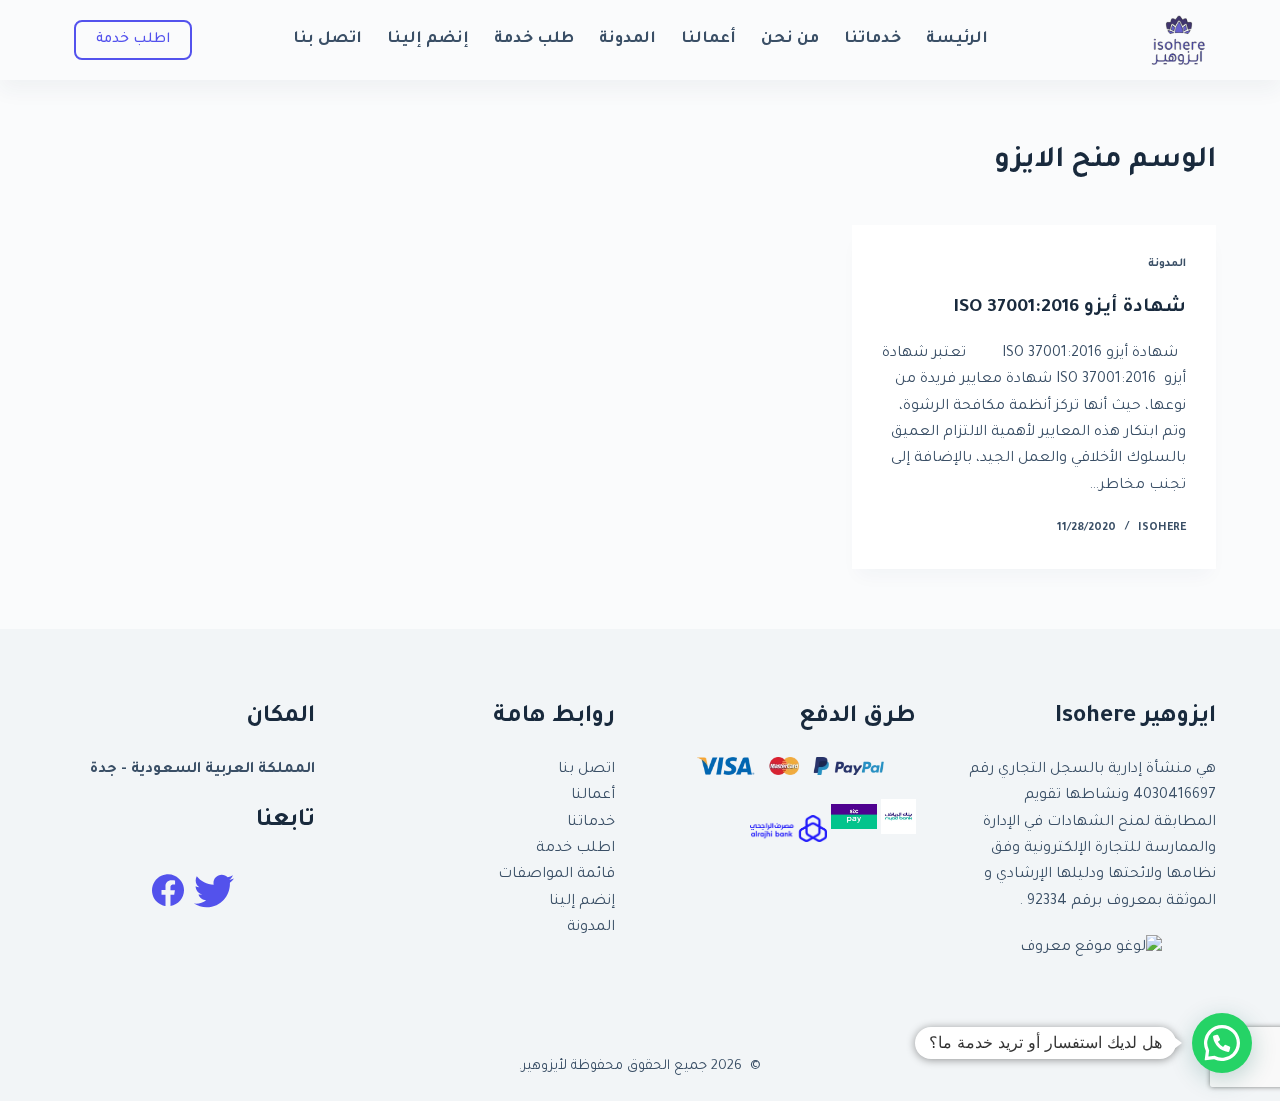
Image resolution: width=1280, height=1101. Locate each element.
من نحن (790, 39)
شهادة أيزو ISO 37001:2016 (1069, 308)
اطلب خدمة (575, 849)
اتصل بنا (327, 39)
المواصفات (535, 875)
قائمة (594, 875)
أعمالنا (708, 39)
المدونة (627, 39)
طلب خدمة (534, 39)
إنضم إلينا (428, 39)
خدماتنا (872, 39)
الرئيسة (957, 39)
